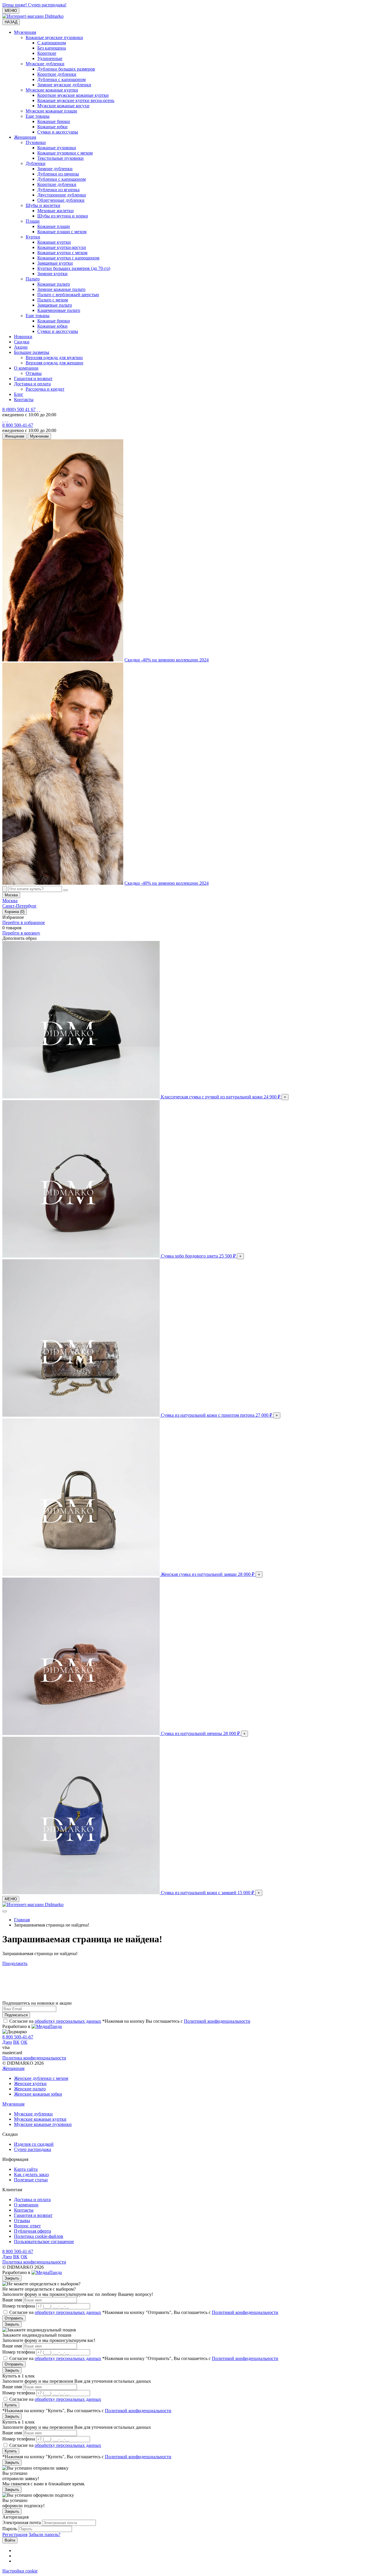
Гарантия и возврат (33, 379)
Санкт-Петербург (20, 906)
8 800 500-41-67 (18, 425)
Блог (19, 394)
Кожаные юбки (52, 127)
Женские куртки (30, 2084)
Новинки (23, 337)
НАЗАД (11, 22)
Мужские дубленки (45, 64)
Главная (22, 1920)
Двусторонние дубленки (62, 195)
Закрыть (12, 2278)
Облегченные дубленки (61, 200)
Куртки (33, 237)
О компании (26, 368)
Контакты (24, 400)
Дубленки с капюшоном (61, 79)
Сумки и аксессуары (58, 132)
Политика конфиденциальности (34, 2058)
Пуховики (36, 142)
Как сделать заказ (31, 2174)
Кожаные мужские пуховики (54, 37)
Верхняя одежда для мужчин (54, 358)
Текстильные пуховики (60, 158)
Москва (10, 901)
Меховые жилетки (56, 211)
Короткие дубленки (57, 74)
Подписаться (16, 2015)
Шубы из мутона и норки (63, 216)
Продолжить (15, 1963)
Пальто (33, 279)
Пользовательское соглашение (44, 2242)
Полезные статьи (31, 2180)
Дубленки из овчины (58, 174)
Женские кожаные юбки (38, 2094)
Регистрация (15, 2534)
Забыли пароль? (44, 2534)
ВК (16, 2042)
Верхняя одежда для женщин (54, 363)
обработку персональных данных (68, 2021)
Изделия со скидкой (34, 2144)
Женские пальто (30, 2089)
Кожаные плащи (54, 226)
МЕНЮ (11, 11)
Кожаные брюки (54, 121)
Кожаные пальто (54, 284)
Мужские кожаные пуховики (43, 2124)
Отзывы (34, 373)
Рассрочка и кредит (45, 389)
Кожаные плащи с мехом (62, 232)
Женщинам (25, 137)
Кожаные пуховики (57, 148)
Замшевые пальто (55, 305)
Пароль (10, 2529)
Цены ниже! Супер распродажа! (34, 5)
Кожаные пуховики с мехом (65, 153)
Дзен (7, 2042)
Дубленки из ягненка (58, 190)
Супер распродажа (32, 2149)
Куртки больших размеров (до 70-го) (74, 268)
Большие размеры (32, 352)
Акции (21, 347)
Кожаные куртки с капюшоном (68, 258)
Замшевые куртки (55, 263)
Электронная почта (22, 2523)
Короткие (47, 53)
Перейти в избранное (24, 922)
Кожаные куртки (54, 242)
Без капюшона (52, 48)
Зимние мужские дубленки (64, 85)
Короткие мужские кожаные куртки (73, 95)
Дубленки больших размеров (66, 69)
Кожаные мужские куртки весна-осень (76, 100)
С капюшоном (52, 43)
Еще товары (38, 116)
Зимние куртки (52, 274)
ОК (24, 2042)
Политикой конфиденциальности (217, 2021)
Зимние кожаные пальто (61, 289)
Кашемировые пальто (59, 310)
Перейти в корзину (21, 933)
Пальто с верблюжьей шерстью (68, 295)
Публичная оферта (32, 2231)
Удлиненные (50, 58)
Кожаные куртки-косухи (62, 247)
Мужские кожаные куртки (52, 90)
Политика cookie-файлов (39, 2236)
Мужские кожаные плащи (51, 111)
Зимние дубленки (55, 169)
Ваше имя (12, 2300)
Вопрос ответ (27, 2226)
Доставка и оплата (32, 384)
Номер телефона (19, 2306)
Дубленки (36, 163)
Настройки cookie (20, 2571)
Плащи (33, 221)
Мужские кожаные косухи (63, 106)
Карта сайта (26, 2169)
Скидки (22, 342)
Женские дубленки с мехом (41, 2078)
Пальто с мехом (53, 300)
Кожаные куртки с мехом (62, 253)
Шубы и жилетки (43, 205)
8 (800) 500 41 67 (19, 409)
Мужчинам (25, 32)
